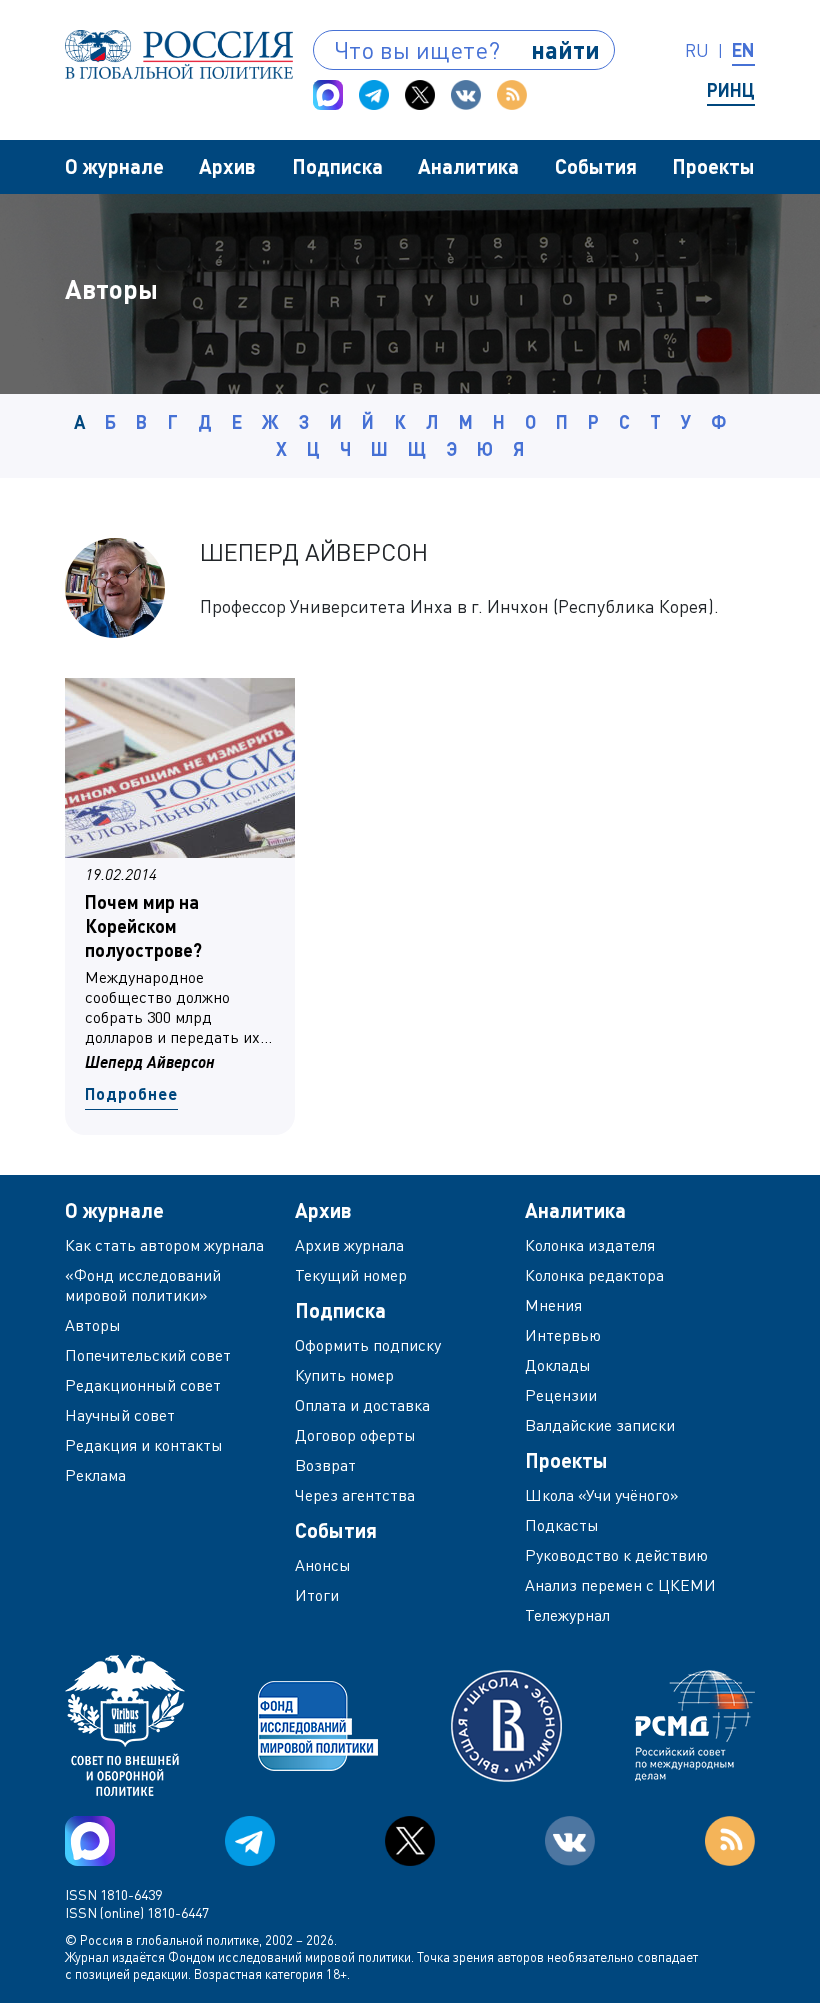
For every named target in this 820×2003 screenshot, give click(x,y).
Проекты (713, 166)
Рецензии (561, 1395)
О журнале (114, 166)
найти (565, 49)
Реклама (95, 1475)
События (596, 166)
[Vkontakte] (466, 95)
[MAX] (328, 95)
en (743, 50)
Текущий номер (351, 1275)
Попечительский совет (148, 1355)
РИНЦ (731, 90)
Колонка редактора (594, 1275)
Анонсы (323, 1565)
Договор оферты (355, 1435)
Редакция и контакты (144, 1445)
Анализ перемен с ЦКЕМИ (620, 1585)
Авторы (93, 1325)
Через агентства (355, 1495)
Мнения (553, 1305)
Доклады (558, 1365)
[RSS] (512, 95)
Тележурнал (567, 1615)
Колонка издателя (590, 1245)
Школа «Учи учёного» (602, 1495)
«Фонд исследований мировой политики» (143, 1285)
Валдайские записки (600, 1425)
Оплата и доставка (362, 1405)
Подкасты (562, 1525)
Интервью (563, 1335)
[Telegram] (374, 95)
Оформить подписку (368, 1345)
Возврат (325, 1465)
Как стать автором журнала (164, 1245)
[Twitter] (420, 95)
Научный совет (120, 1415)
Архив (227, 166)
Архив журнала (349, 1245)
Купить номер (344, 1375)
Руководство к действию (616, 1555)
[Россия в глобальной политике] (179, 54)
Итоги (317, 1595)
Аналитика (468, 166)
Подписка (337, 166)
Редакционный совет (143, 1385)
